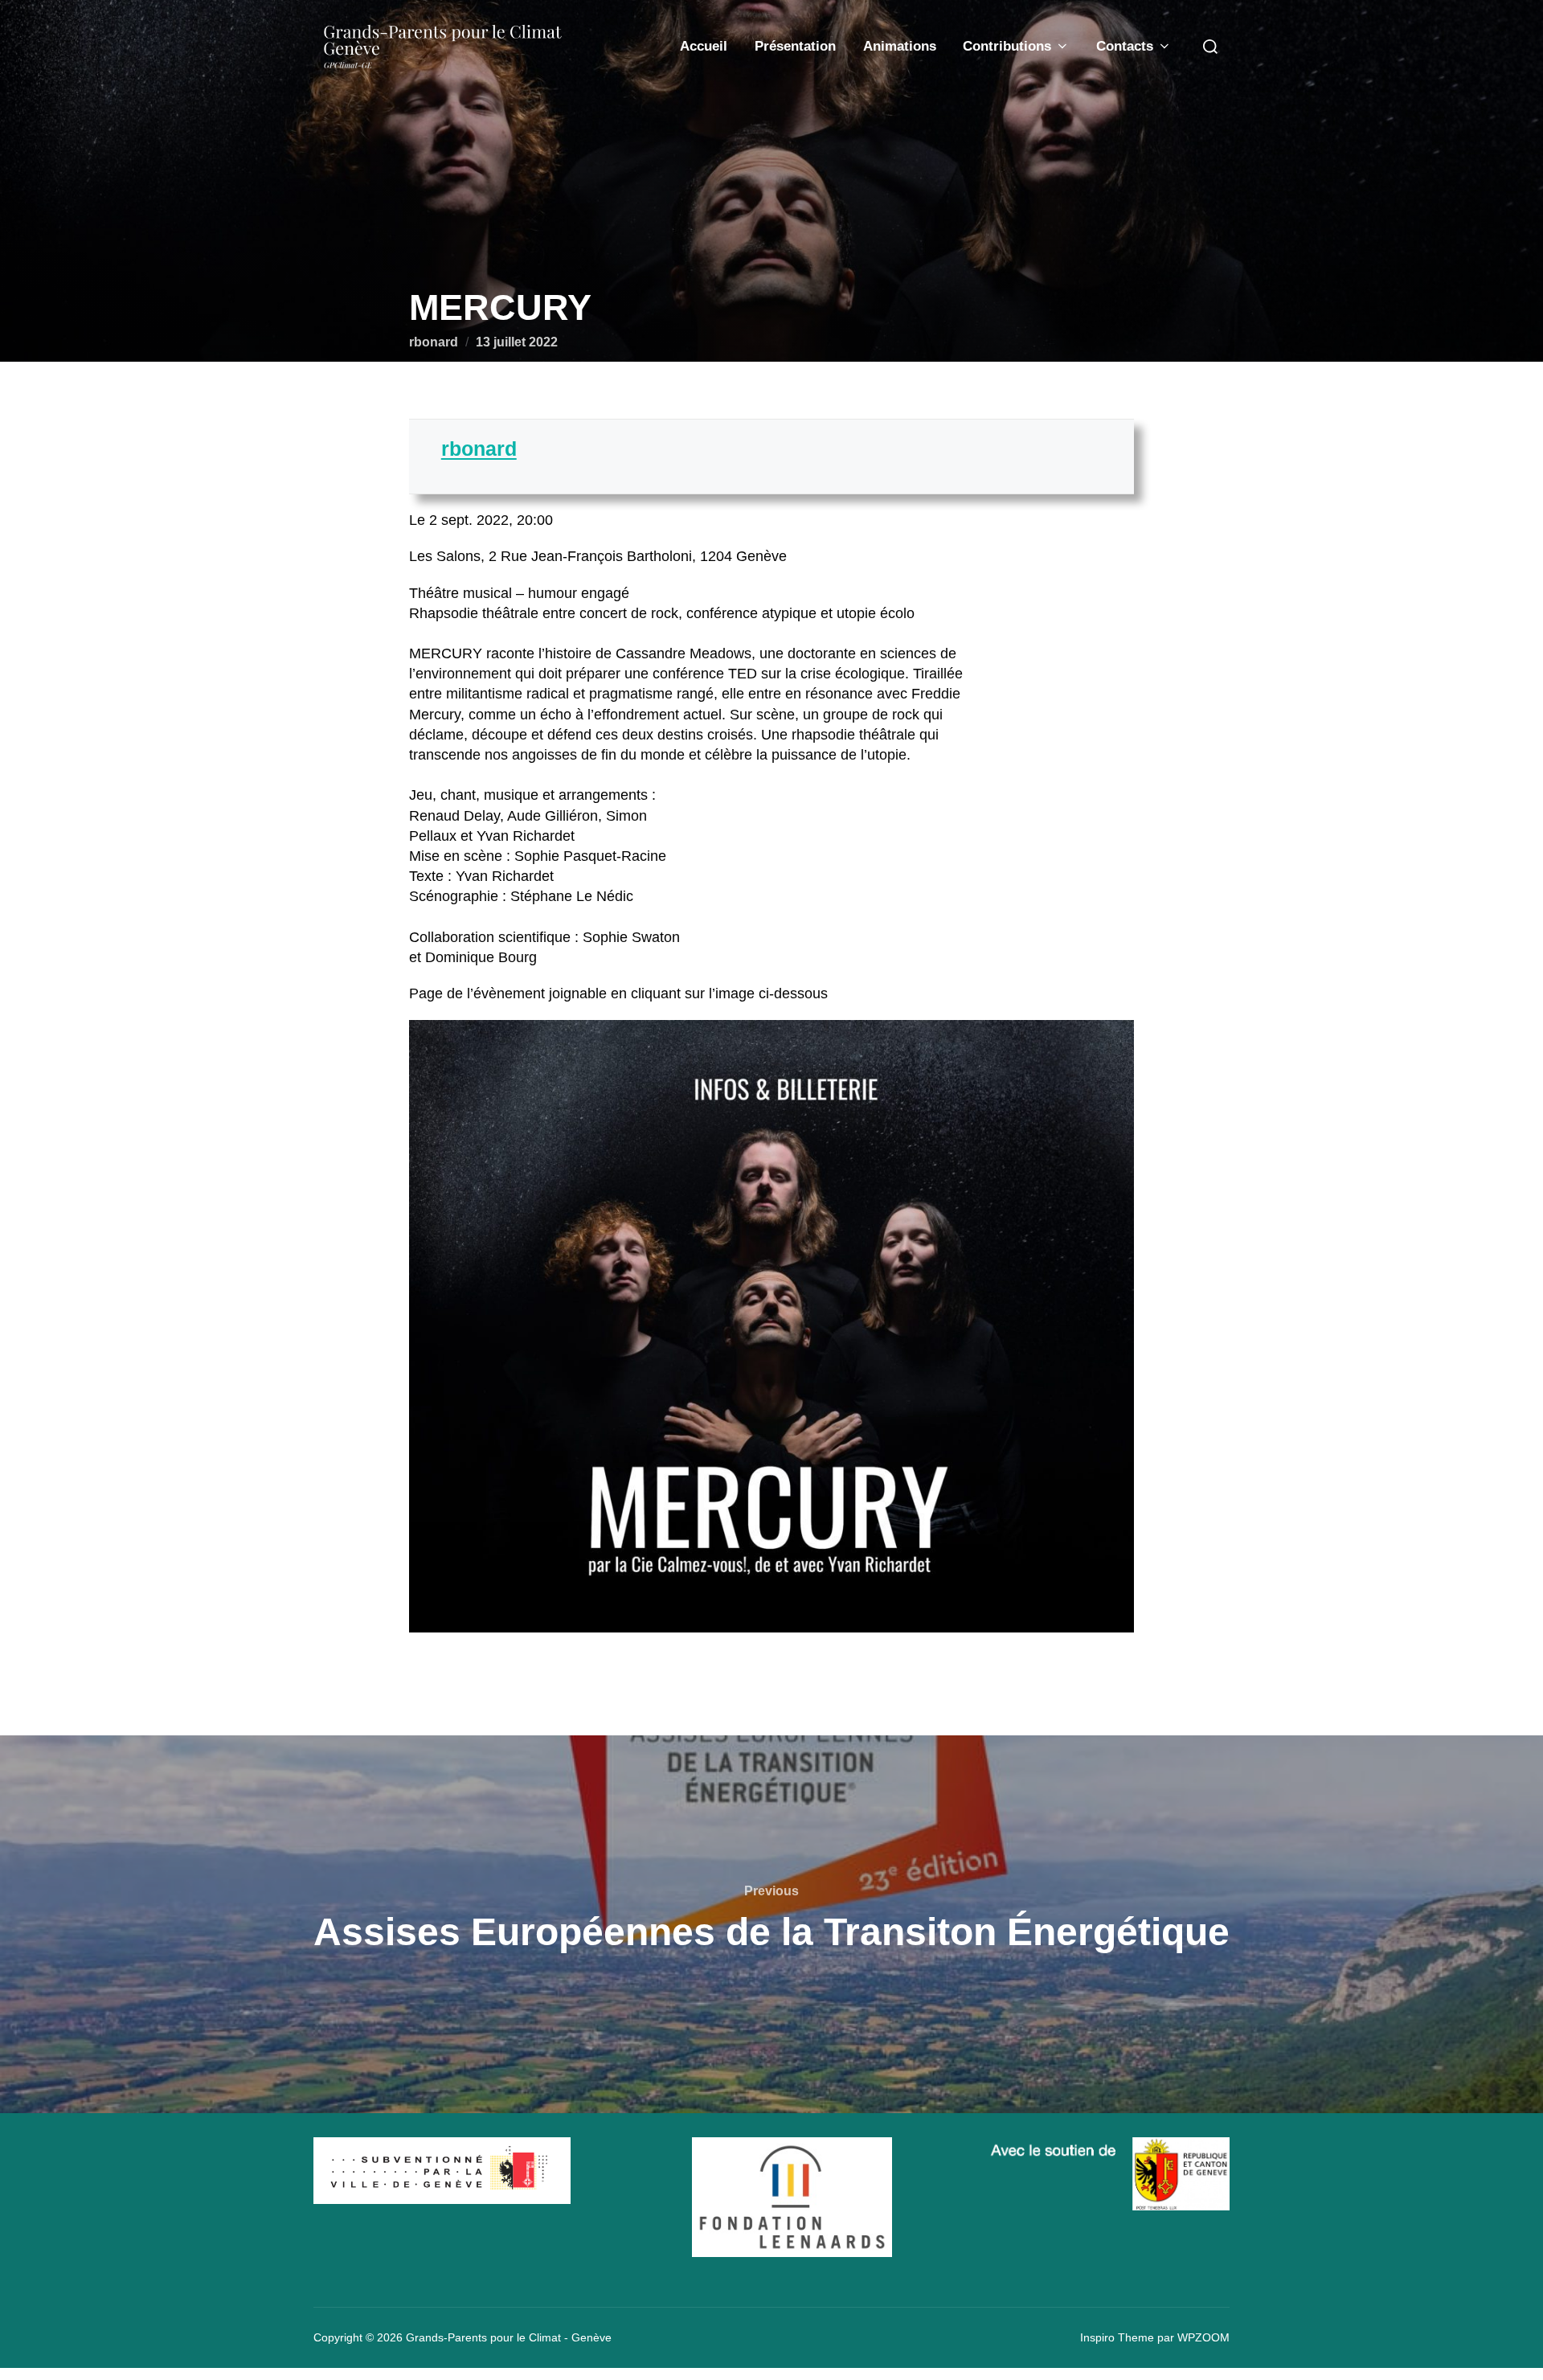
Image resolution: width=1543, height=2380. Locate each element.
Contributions (1007, 46)
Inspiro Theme (1117, 2337)
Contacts (1125, 46)
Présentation (795, 46)
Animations (900, 46)
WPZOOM (1203, 2337)
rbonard (434, 342)
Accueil (704, 46)
